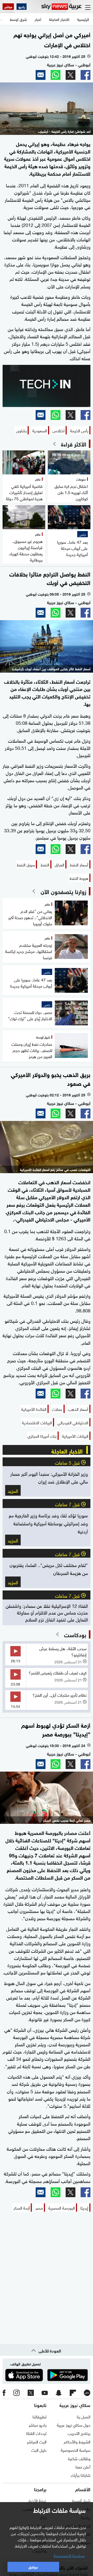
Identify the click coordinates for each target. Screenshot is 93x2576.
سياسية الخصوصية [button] (69, 2555)
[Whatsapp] (56, 75)
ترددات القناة (36, 2433)
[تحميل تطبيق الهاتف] (47, 2375)
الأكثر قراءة (74, 444)
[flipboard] (73, 2393)
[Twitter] (71, 75)
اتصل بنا (84, 2416)
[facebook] (4, 2393)
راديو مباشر (38, 2425)
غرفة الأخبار (37, 2500)
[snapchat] (59, 2393)
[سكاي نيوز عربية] (61, 7)
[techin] (47, 386)
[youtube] (45, 2393)
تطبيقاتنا (40, 2416)
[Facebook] (86, 75)
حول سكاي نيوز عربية (74, 2425)
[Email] (41, 75)
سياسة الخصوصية (76, 2450)
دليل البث (39, 2450)
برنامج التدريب (79, 2433)
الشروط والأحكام (77, 2441)
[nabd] (87, 2393)
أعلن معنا (83, 2466)
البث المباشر (37, 2441)
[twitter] (31, 2393)
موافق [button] (33, 2567)
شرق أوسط (81, 2500)
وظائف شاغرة (79, 2458)
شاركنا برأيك (81, 2475)
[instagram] (17, 2393)
